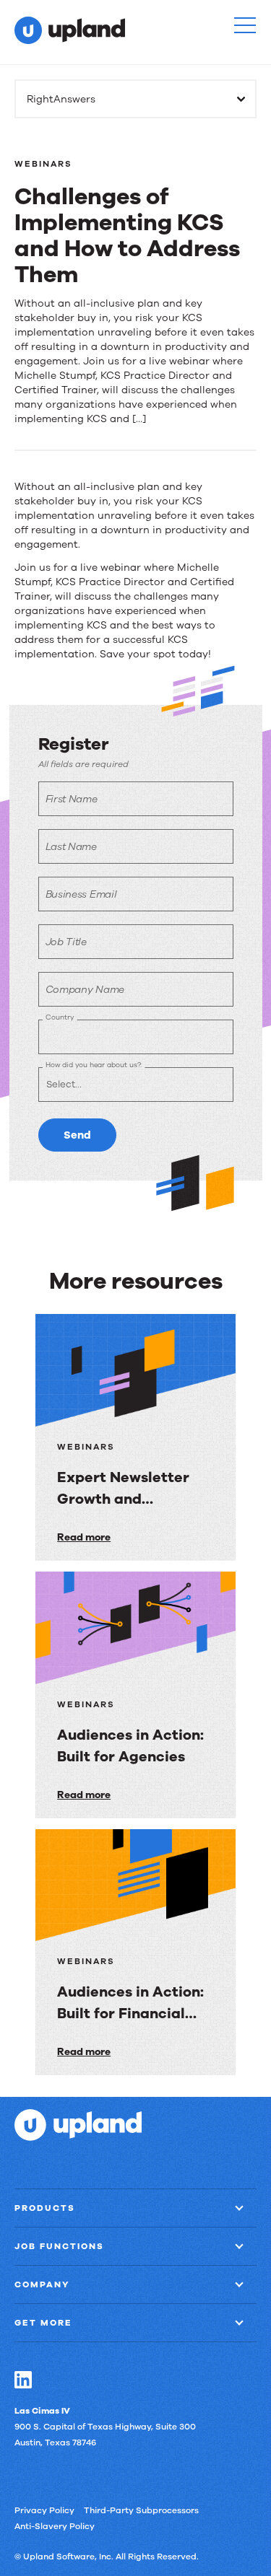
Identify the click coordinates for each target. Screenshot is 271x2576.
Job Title (66, 942)
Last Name (71, 847)
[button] (245, 25)
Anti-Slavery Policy (55, 2526)
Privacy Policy (44, 2510)
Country (60, 1017)
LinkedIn (23, 2380)
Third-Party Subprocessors (141, 2510)
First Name (72, 799)
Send (77, 1135)
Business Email (81, 894)
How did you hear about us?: (94, 1065)
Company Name (85, 990)
